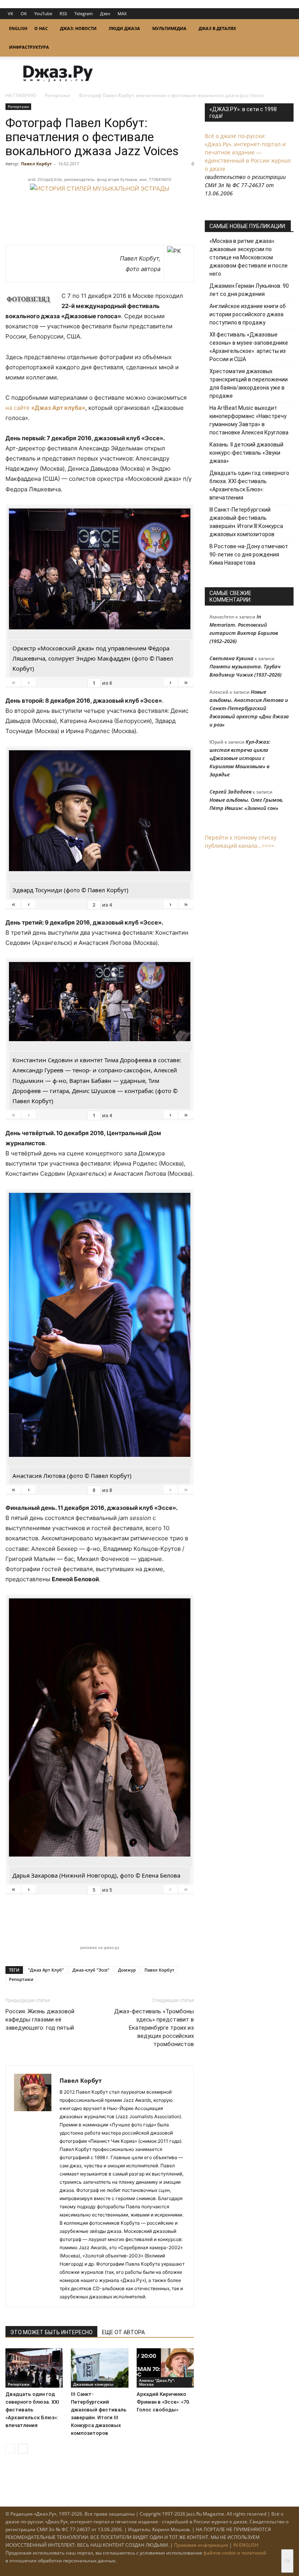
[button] (284, 29)
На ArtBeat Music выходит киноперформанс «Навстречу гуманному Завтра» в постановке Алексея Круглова (249, 420)
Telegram (84, 13)
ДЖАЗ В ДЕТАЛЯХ (217, 28)
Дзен (105, 13)
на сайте (45, 408)
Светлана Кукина (231, 658)
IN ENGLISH (246, 2545)
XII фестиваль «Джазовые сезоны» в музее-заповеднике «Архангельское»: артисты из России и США (249, 347)
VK (11, 13)
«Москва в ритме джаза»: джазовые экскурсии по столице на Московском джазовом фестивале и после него (249, 257)
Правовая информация (201, 2545)
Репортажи (57, 95)
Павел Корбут (36, 164)
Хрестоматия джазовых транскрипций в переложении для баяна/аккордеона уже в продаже (249, 384)
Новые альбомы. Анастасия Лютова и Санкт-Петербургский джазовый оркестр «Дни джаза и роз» (249, 708)
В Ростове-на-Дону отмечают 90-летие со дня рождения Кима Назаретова (249, 555)
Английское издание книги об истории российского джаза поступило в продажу (248, 314)
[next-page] (23, 2449)
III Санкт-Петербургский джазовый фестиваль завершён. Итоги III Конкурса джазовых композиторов (246, 522)
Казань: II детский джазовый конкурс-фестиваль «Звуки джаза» (246, 453)
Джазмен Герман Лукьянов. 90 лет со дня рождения (249, 290)
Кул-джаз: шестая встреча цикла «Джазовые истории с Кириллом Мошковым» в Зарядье (240, 758)
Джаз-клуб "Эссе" (91, 1970)
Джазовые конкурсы (93, 2384)
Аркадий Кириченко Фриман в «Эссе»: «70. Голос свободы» (164, 2402)
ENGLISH (18, 28)
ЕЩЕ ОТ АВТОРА (123, 2332)
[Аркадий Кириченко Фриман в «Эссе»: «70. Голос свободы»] (165, 2368)
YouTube (43, 13)
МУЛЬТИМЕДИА (169, 28)
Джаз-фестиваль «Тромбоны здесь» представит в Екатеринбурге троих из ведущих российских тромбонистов (154, 2028)
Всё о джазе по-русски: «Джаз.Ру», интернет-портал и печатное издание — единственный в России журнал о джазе (248, 152)
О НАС (41, 28)
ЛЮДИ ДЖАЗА (124, 28)
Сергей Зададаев (230, 792)
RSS (63, 13)
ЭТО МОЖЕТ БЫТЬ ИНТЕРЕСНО (51, 2332)
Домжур (127, 1970)
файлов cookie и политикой (235, 2553)
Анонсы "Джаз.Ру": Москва (157, 2382)
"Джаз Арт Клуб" (46, 1970)
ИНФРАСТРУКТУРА (29, 47)
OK (24, 13)
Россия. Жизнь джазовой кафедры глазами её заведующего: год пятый (40, 2020)
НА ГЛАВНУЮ (21, 95)
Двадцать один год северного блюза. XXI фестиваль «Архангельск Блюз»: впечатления (32, 2410)
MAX (122, 13)
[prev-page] (10, 2449)
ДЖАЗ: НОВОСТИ (78, 28)
